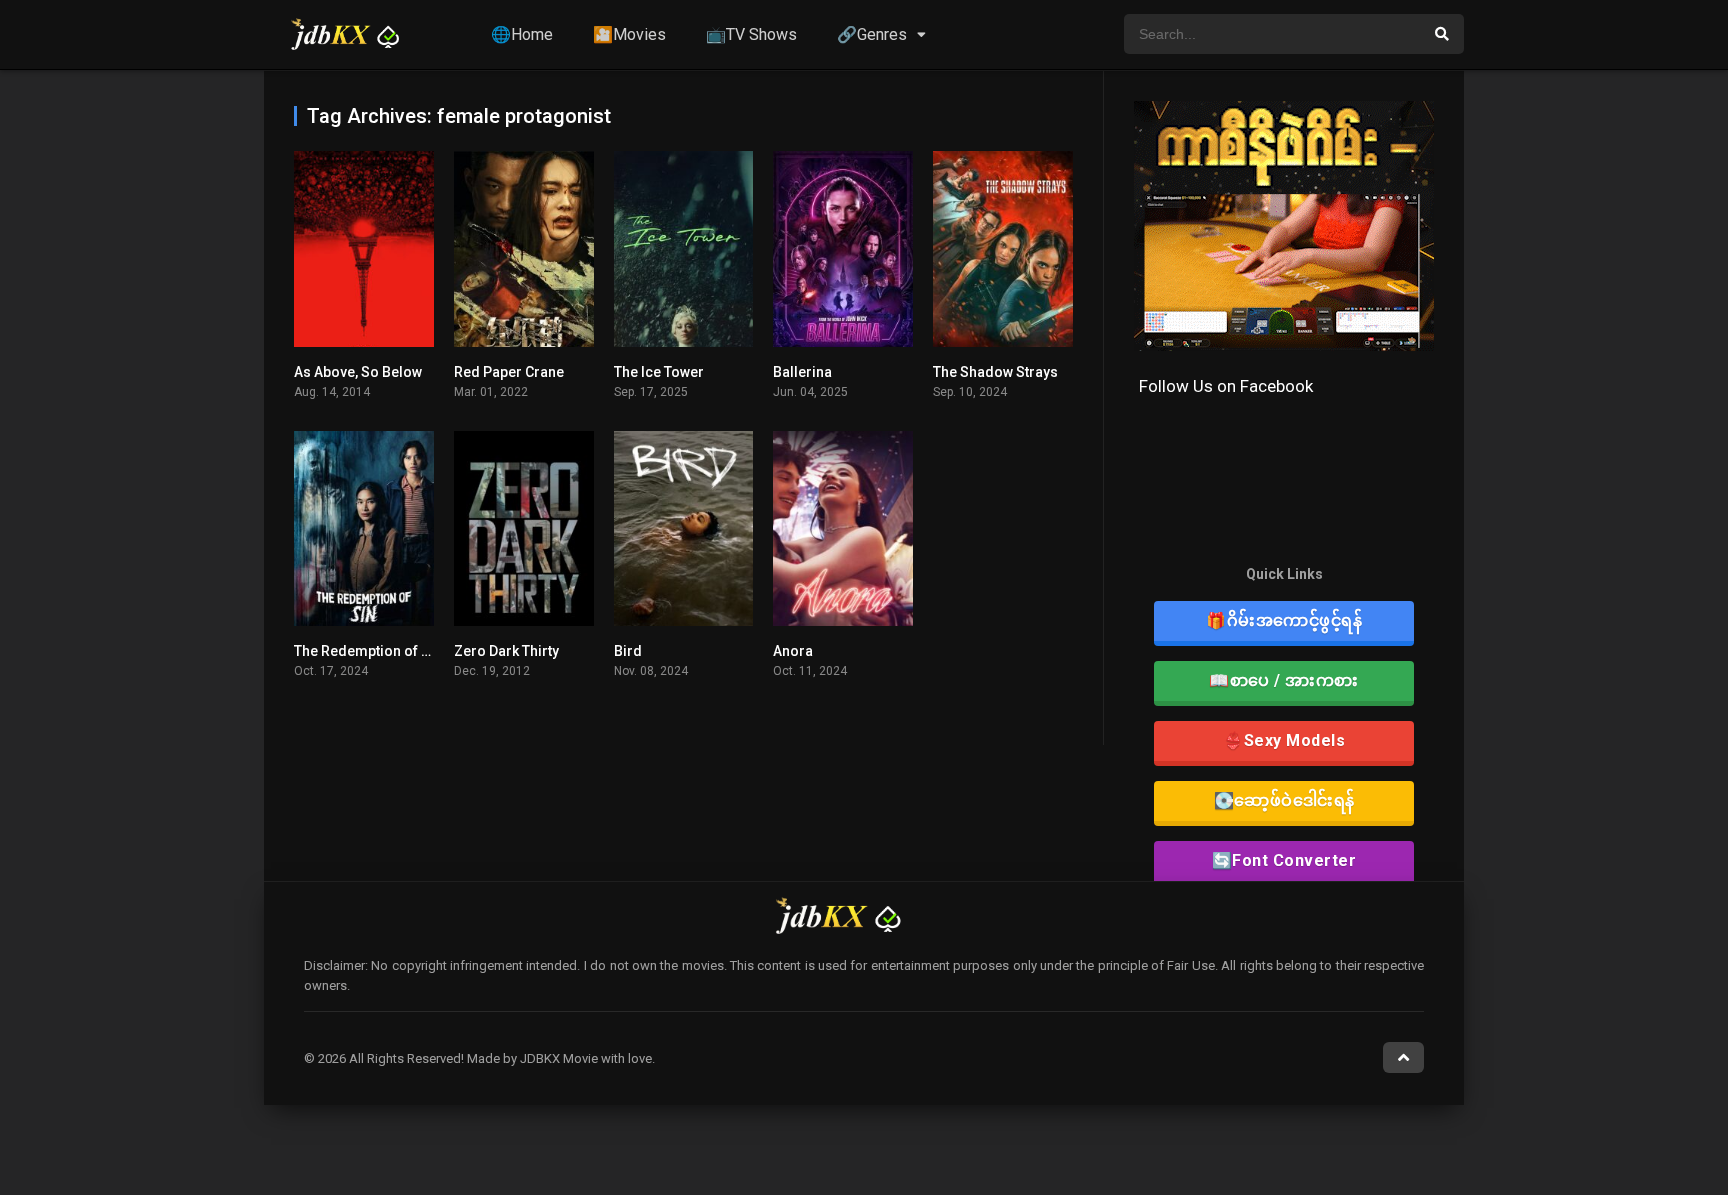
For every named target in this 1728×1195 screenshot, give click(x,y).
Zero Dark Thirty (506, 651)
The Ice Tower (659, 372)
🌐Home (522, 34)
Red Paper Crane (509, 372)
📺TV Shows (751, 34)
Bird (628, 651)
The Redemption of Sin (368, 651)
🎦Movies (629, 34)
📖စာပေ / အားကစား (1284, 680)
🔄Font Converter (1284, 860)
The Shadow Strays (995, 372)
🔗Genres (872, 34)
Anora (793, 651)
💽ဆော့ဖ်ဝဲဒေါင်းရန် (1284, 800)
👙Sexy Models (1284, 740)
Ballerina (802, 372)
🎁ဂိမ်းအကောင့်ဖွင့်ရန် (1284, 620)
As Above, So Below (358, 372)
